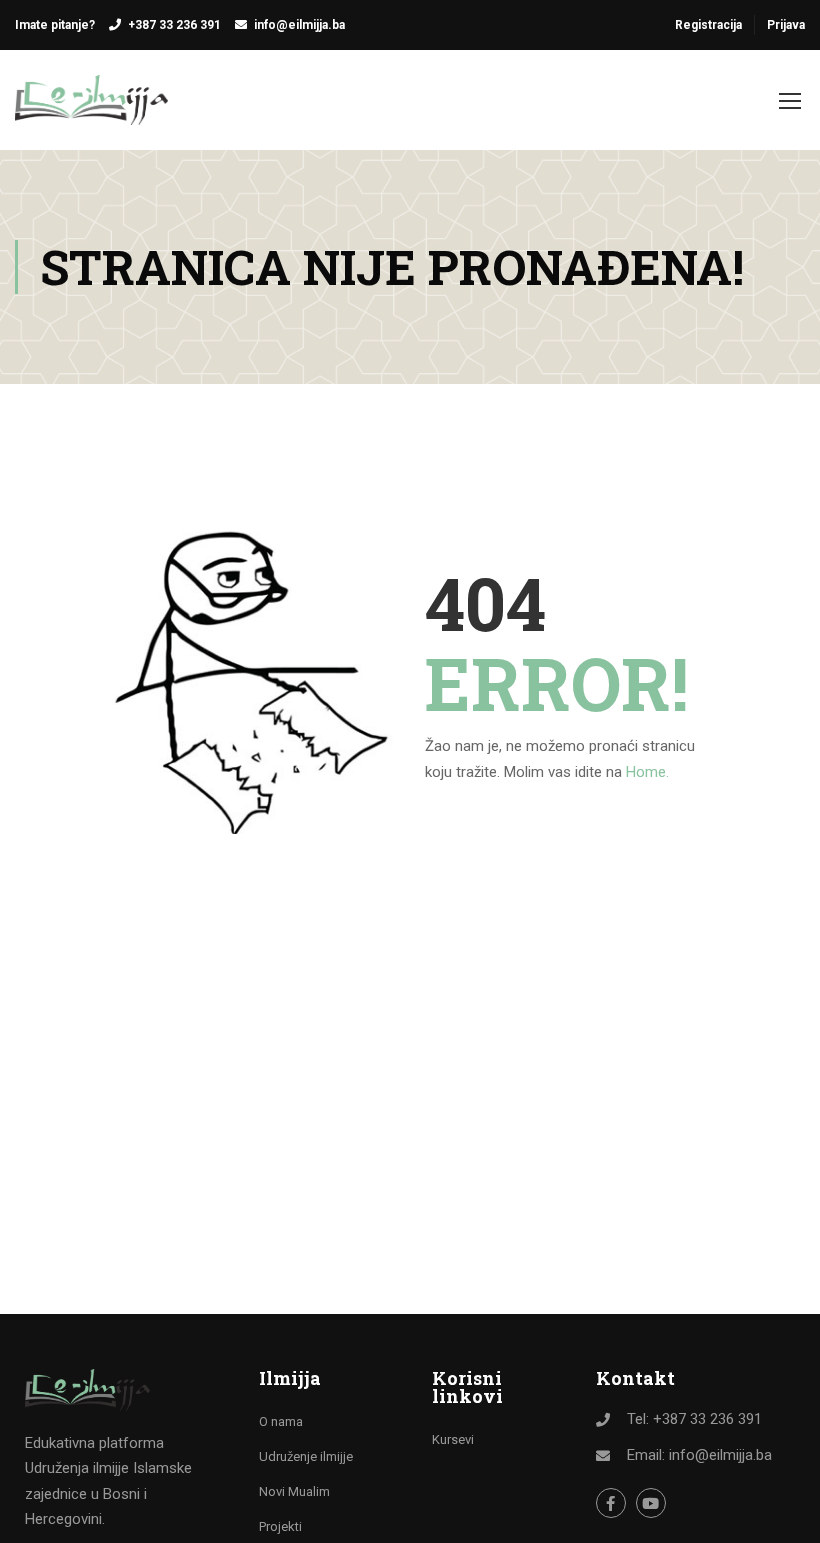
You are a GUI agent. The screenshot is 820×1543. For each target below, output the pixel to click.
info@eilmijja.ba (299, 25)
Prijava (786, 25)
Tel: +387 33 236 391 (694, 1419)
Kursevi (453, 1439)
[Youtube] (651, 1503)
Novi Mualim (294, 1491)
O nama (281, 1421)
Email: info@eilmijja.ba (699, 1455)
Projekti (280, 1526)
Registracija (708, 25)
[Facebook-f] (611, 1503)
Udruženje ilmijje (306, 1456)
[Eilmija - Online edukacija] (91, 110)
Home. (647, 772)
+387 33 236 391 (174, 25)
